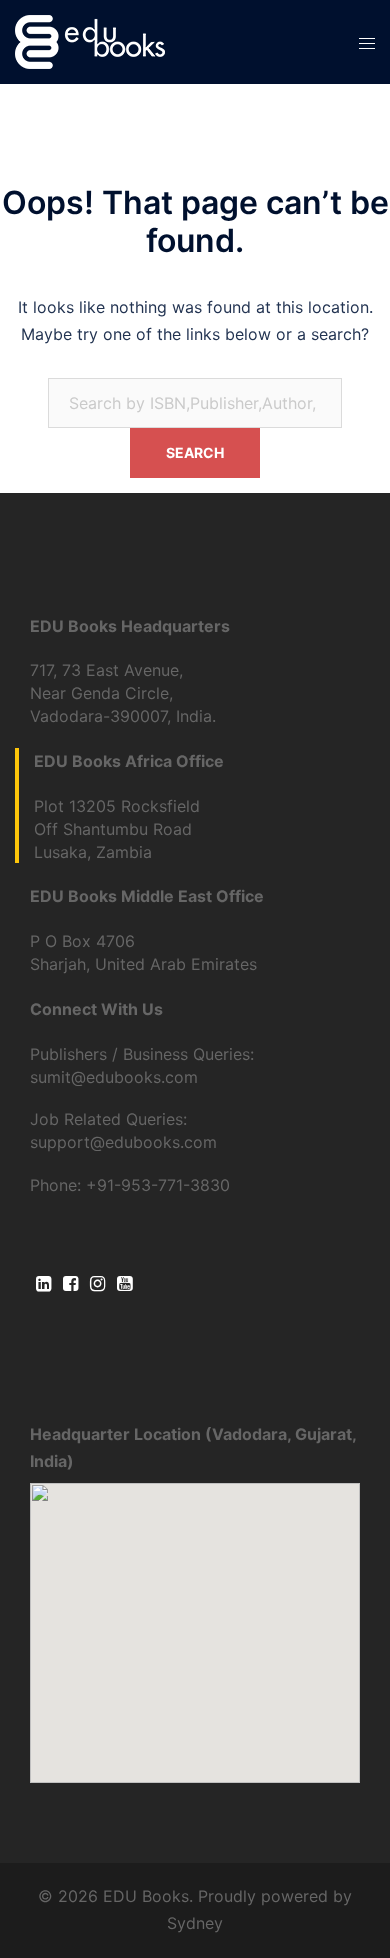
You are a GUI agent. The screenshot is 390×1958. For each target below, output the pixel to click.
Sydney (195, 1923)
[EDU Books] (90, 40)
